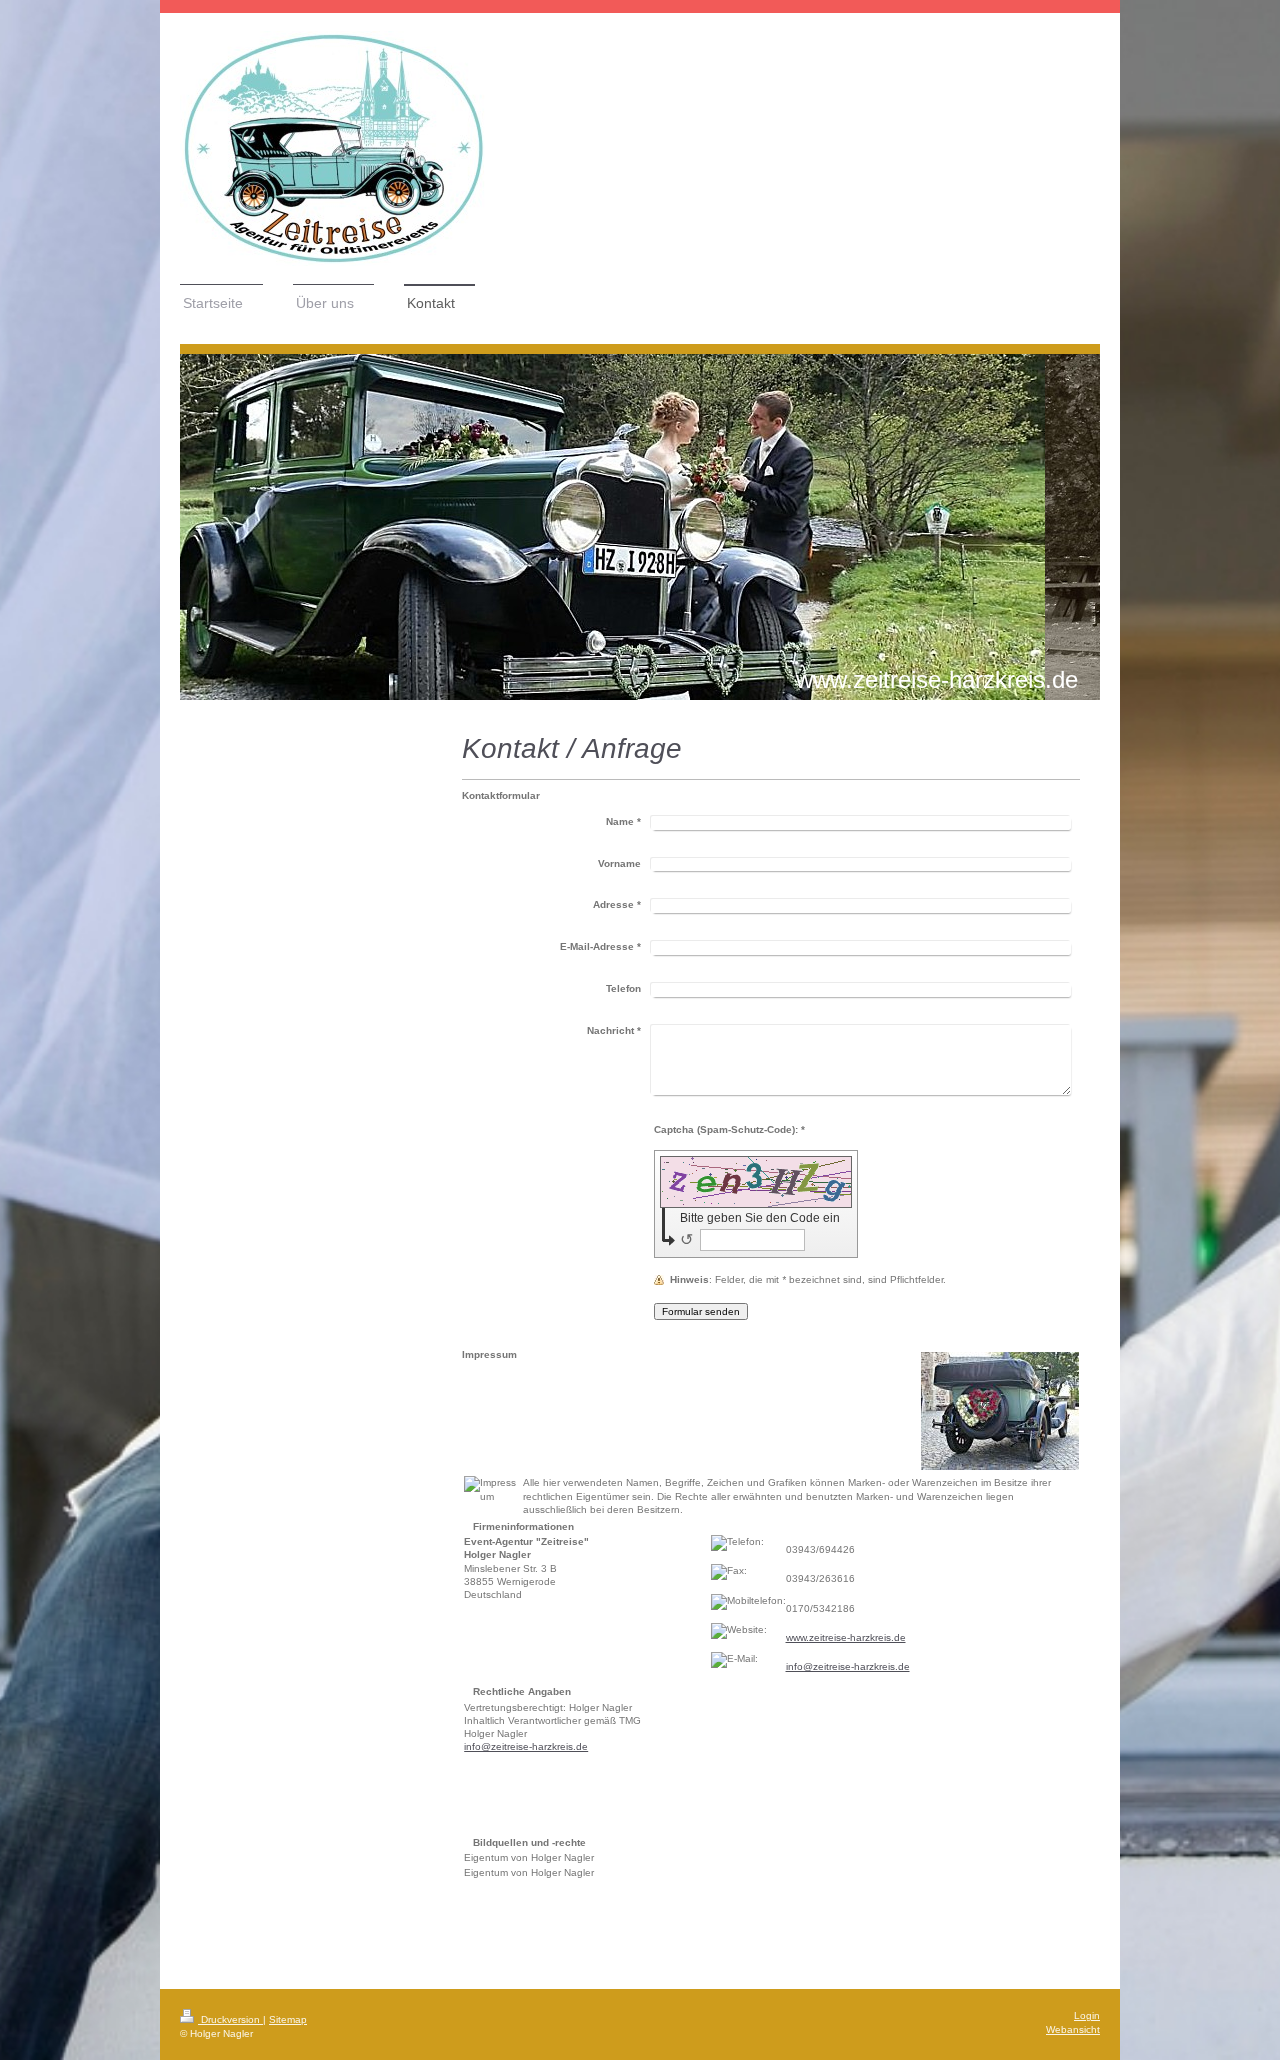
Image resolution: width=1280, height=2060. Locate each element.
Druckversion (230, 2019)
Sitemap (288, 2019)
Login (1087, 2015)
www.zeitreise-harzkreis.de (846, 1637)
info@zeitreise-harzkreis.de (848, 1666)
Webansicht (1073, 2029)
